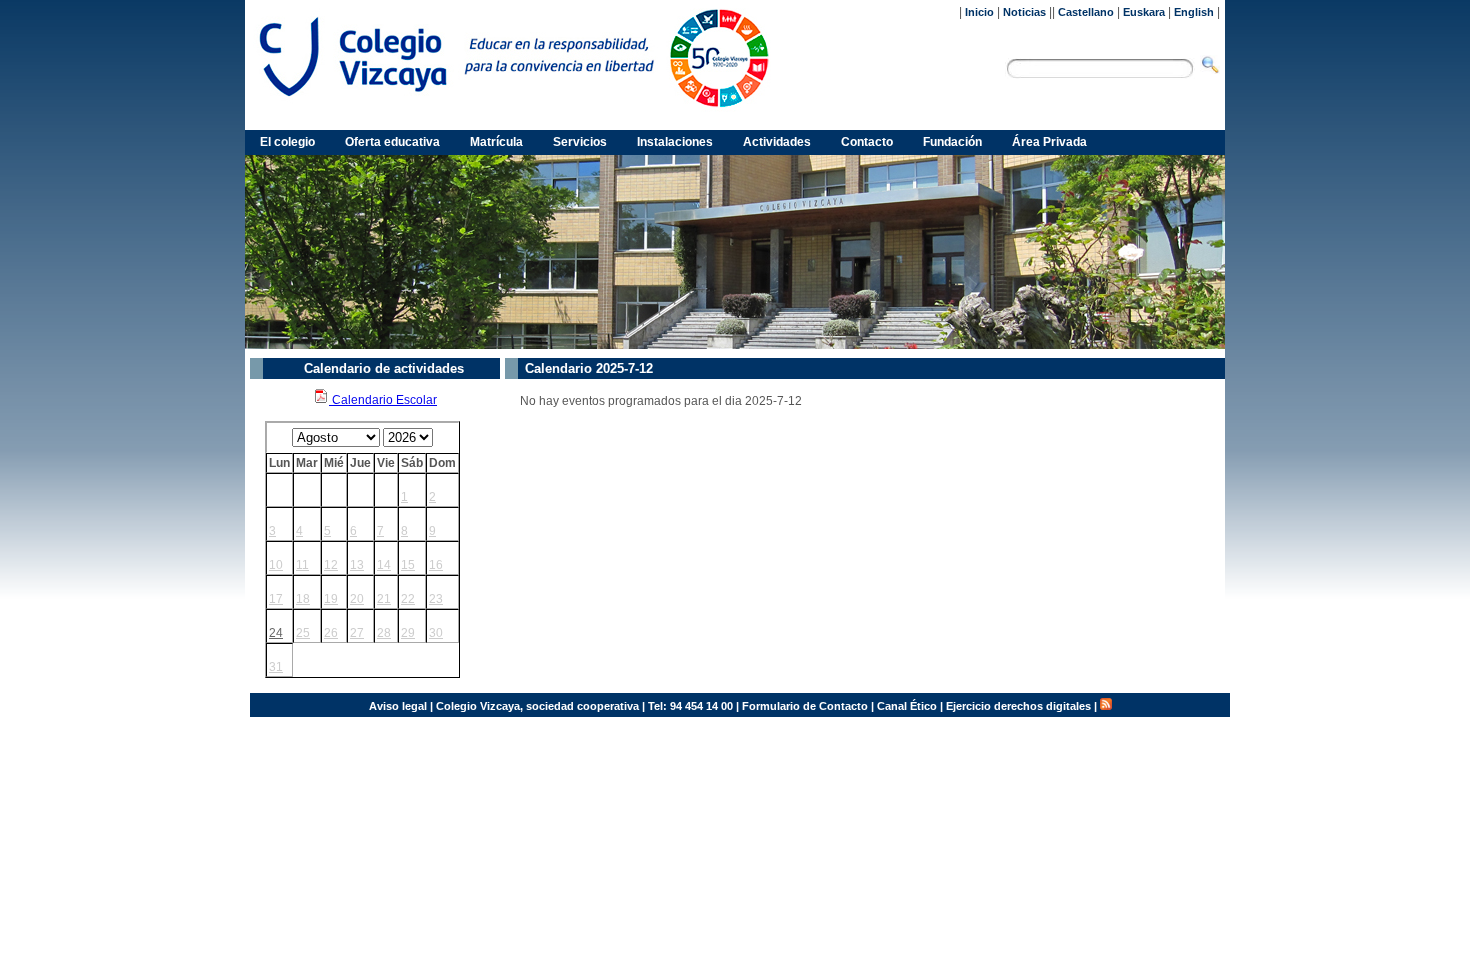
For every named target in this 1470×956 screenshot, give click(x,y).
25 (303, 633)
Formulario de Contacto (805, 706)
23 (436, 599)
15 (408, 565)
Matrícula (496, 142)
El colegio (287, 142)
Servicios (580, 142)
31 (276, 667)
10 (276, 565)
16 (436, 565)
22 (408, 599)
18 (303, 599)
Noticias (1024, 12)
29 (408, 633)
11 (302, 565)
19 (331, 599)
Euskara (1144, 12)
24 (276, 633)
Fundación (952, 142)
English (1194, 12)
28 (384, 633)
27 (357, 633)
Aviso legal (398, 706)
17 (276, 599)
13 (357, 565)
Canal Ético (907, 706)
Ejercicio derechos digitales (1018, 706)
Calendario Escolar (383, 400)
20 (357, 599)
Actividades (777, 142)
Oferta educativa (392, 142)
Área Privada (1049, 142)
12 (331, 565)
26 (331, 633)
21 (384, 599)
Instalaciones (675, 142)
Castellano (1086, 12)
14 (384, 565)
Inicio (979, 12)
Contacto (867, 142)
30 (436, 633)
